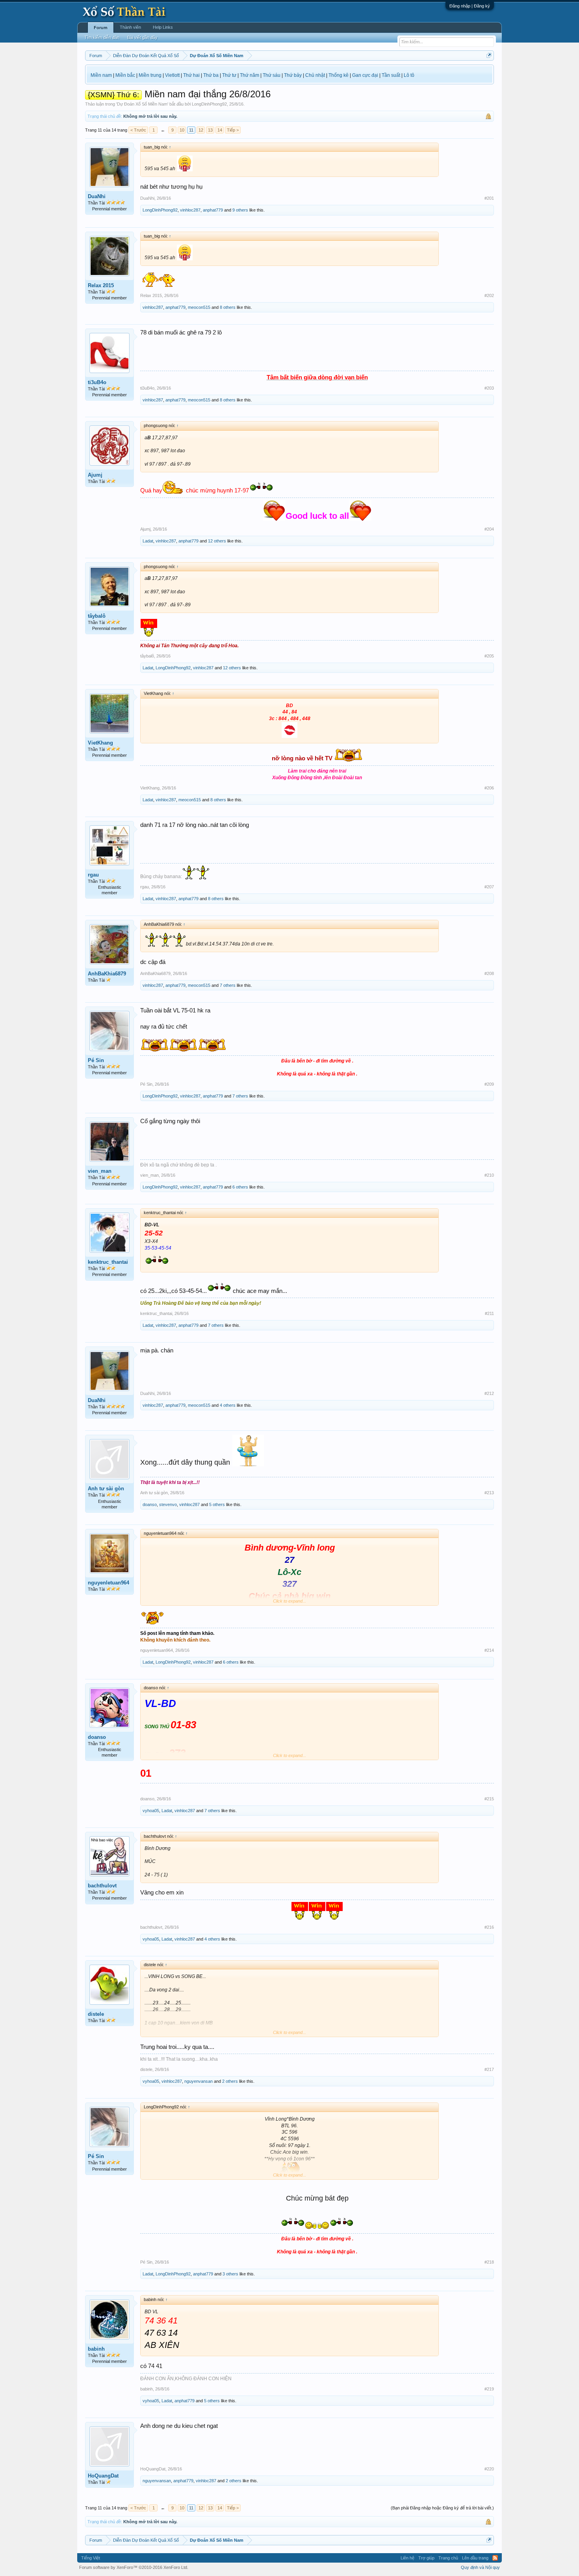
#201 (489, 198)
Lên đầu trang (475, 2558)
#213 (489, 1493)
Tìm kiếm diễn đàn (102, 37)
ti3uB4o (97, 382)
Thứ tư (229, 75)
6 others (240, 1187)
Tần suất (391, 75)
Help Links (163, 27)
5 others (217, 1504)
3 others (230, 2274)
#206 (489, 788)
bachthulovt (102, 1886)
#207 (489, 887)
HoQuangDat (103, 2476)
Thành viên (130, 27)
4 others (228, 1405)
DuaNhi (97, 196)
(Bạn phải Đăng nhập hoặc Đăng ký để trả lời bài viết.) (442, 2508)
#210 (489, 1175)
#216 (489, 1927)
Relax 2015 (101, 285)
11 (191, 130)
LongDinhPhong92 (209, 104)
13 (210, 130)
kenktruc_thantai (108, 1262)
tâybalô (97, 616)
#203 (489, 388)
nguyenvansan (199, 2081)
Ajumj (95, 475)
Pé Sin (96, 1060)
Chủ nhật (315, 75)
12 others (217, 541)
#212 (489, 1393)
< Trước (138, 130)
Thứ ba (211, 75)
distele (96, 2014)
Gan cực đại (365, 75)
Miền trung (150, 75)
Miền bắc (125, 75)
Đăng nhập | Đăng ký (470, 6)
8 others (228, 307)
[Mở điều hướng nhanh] (489, 55)
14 (220, 130)
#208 (489, 973)
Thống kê (339, 75)
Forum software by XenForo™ (134, 2567)
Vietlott (172, 75)
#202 (489, 295)
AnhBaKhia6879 (107, 974)
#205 (489, 656)
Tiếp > (233, 130)
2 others (230, 2081)
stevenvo (168, 1504)
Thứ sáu (272, 75)
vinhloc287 (190, 210)
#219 (489, 2389)
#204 (489, 529)
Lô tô (409, 75)
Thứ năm (250, 75)
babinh (96, 2349)
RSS (495, 2558)
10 (182, 130)
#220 (489, 2469)
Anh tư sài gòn (106, 1489)
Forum (101, 28)
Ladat (148, 541)
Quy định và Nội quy (480, 2567)
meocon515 (199, 307)
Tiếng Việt (91, 2558)
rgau (93, 875)
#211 (489, 1313)
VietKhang (100, 743)
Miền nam (101, 75)
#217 (489, 2069)
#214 (489, 1650)
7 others (228, 985)
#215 (489, 1799)
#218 (489, 2262)
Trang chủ (448, 2558)
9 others (240, 210)
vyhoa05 (151, 1811)
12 (201, 130)
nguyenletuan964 (109, 1583)
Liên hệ (407, 2558)
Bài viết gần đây (142, 37)
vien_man (100, 1171)
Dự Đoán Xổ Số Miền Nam (142, 104)
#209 (489, 1084)
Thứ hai (191, 75)
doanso (150, 1504)
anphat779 (213, 210)
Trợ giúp (426, 2558)
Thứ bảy (293, 75)
